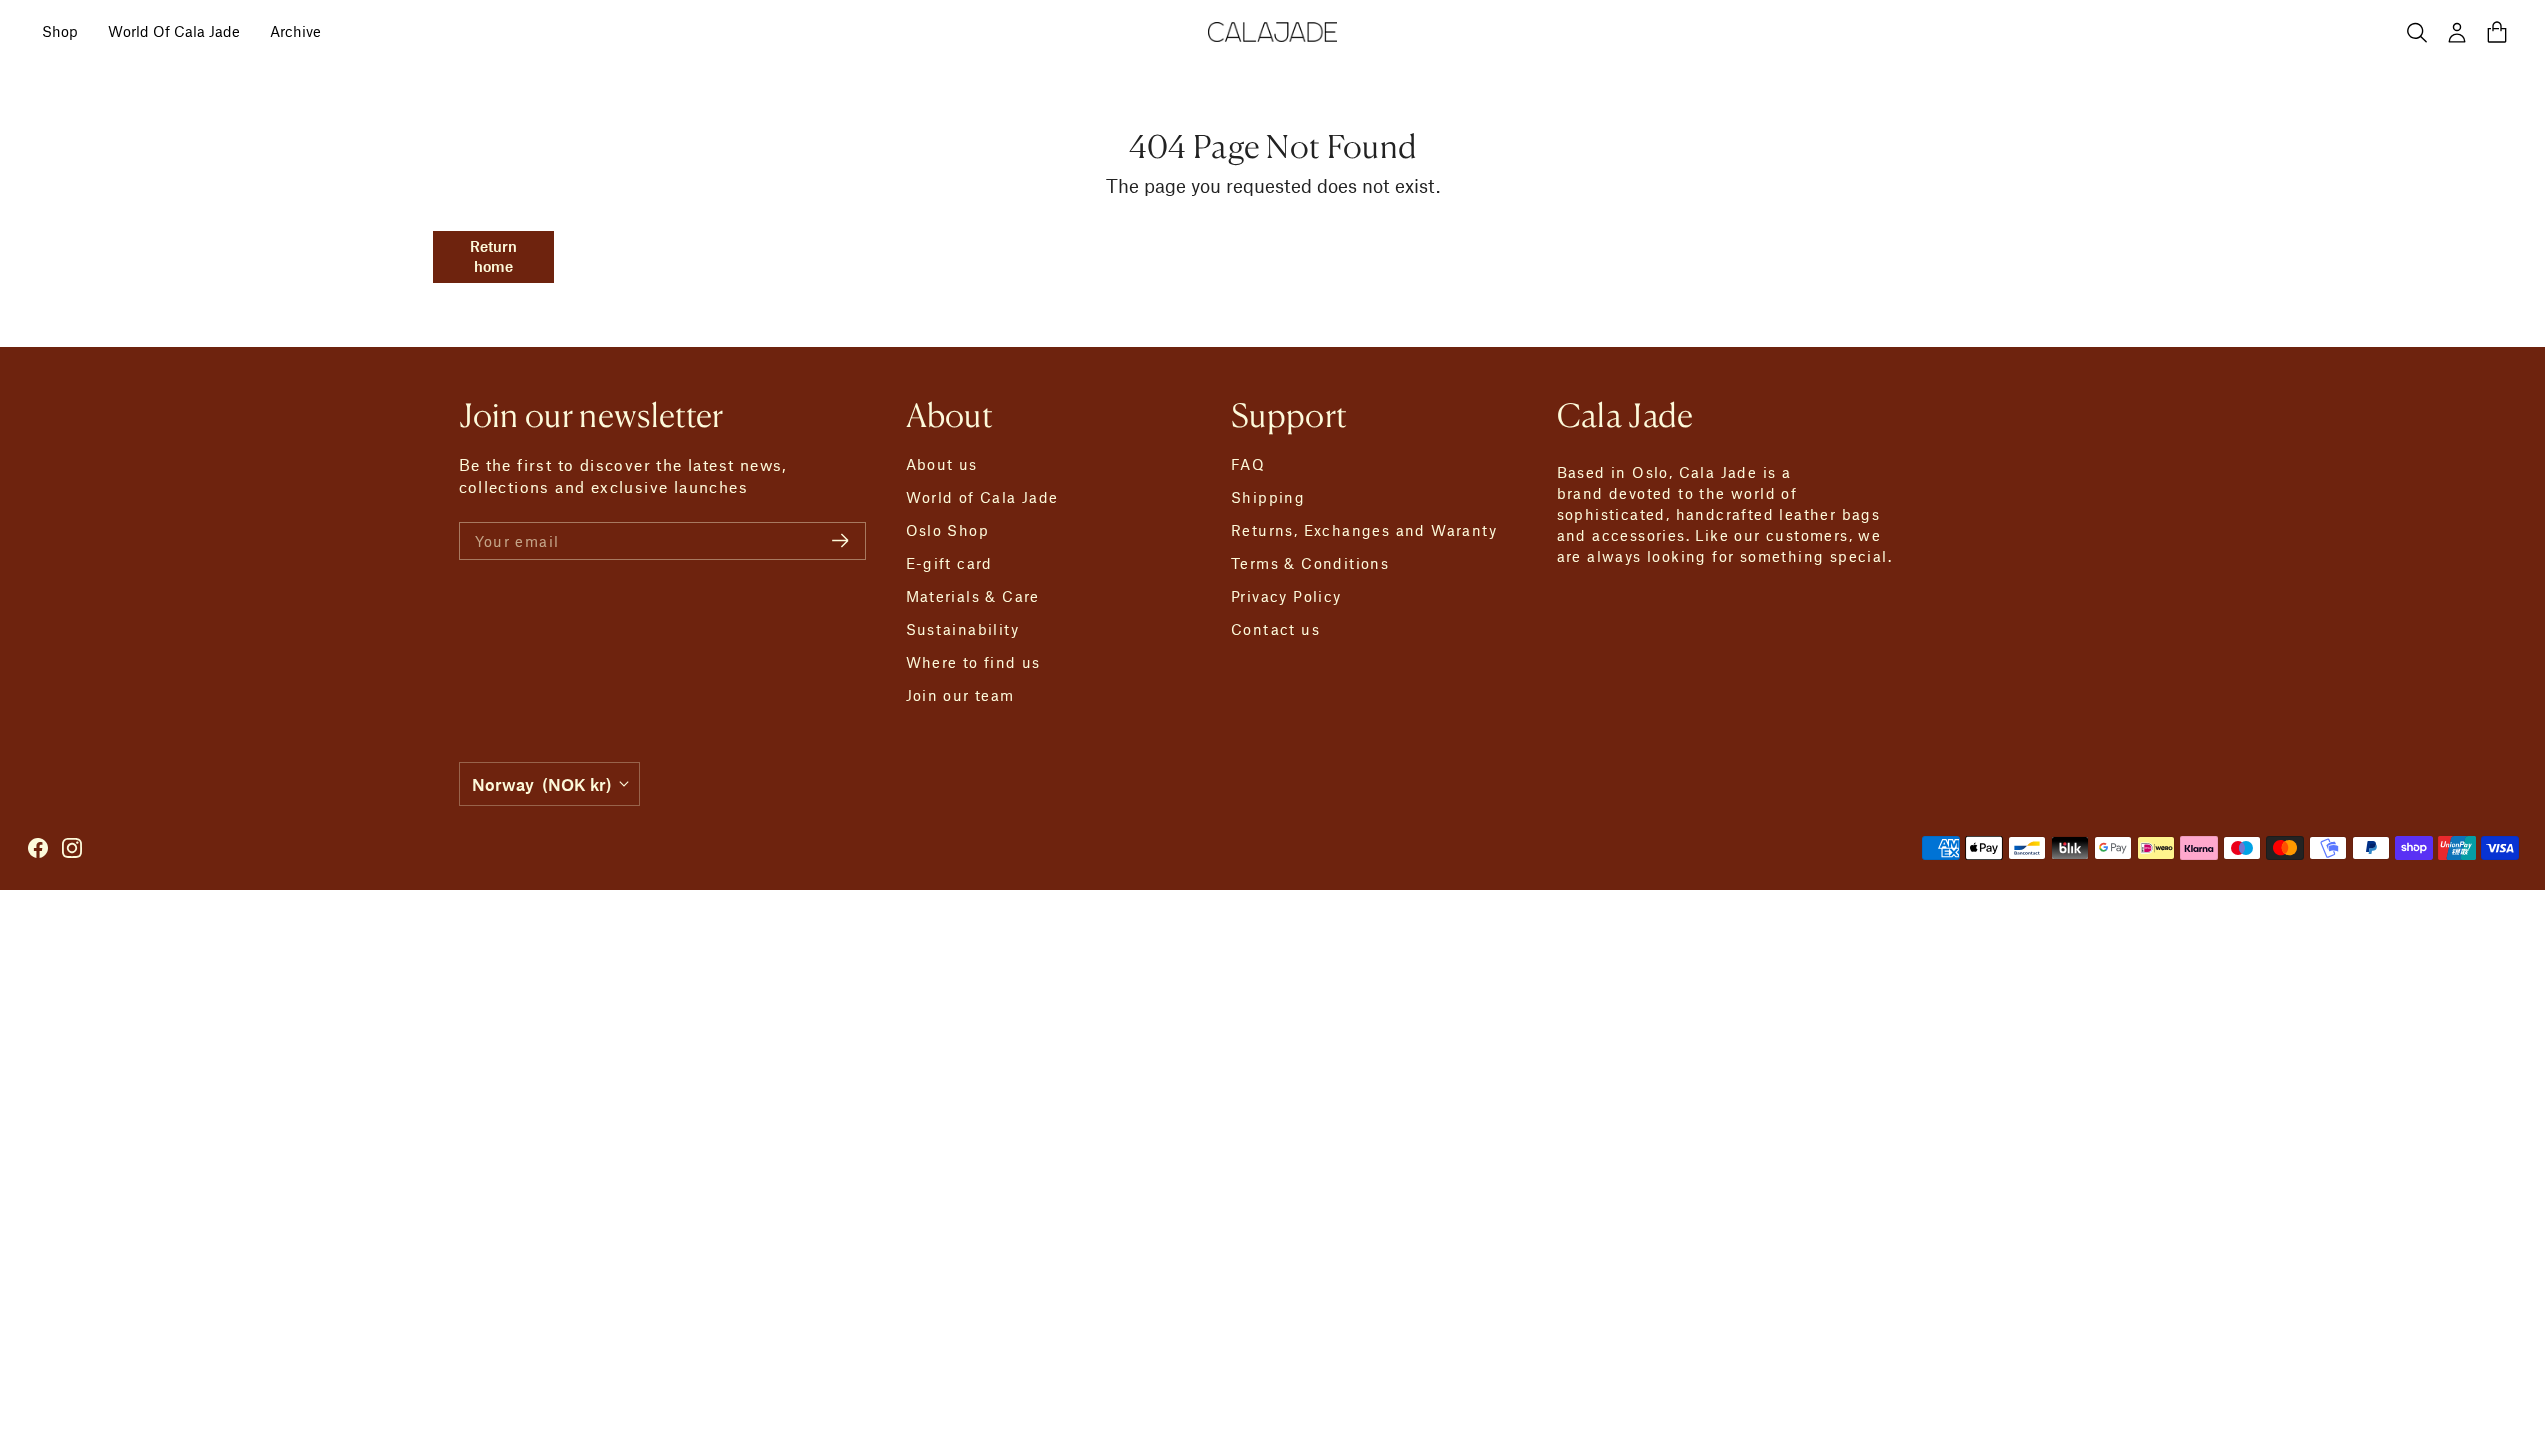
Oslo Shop (948, 530)
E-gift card (949, 563)
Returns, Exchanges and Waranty (1364, 530)
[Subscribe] (840, 540)
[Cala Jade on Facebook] (38, 848)
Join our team (960, 695)
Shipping (1268, 497)
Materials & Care (973, 596)
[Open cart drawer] (2497, 32)
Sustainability (963, 629)
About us (942, 464)
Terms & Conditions (1310, 563)
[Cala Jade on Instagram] (72, 848)
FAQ (1248, 464)
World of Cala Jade (982, 497)
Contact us (1275, 629)
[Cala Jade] (1273, 32)
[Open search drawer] (2417, 32)
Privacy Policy (1286, 596)
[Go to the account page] (2457, 32)
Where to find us (973, 662)
